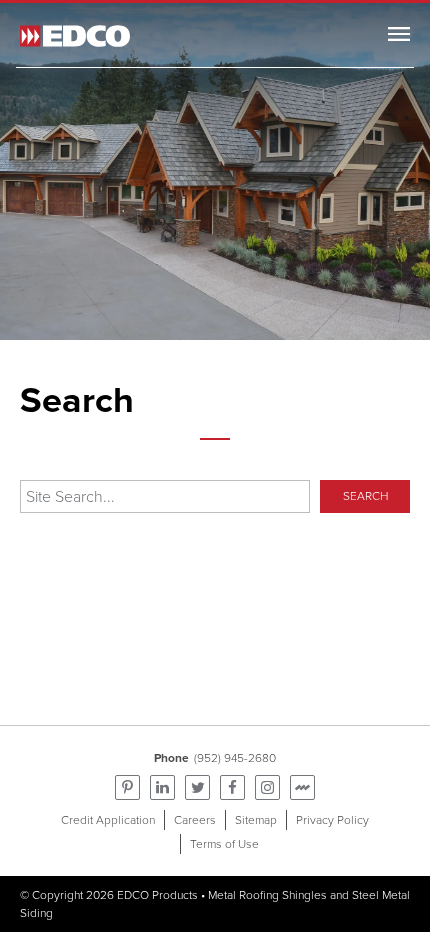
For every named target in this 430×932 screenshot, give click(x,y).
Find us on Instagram (267, 787)
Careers (195, 820)
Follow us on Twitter (197, 787)
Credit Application (108, 820)
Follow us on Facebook (232, 787)
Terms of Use (224, 844)
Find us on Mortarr (302, 787)
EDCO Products (157, 895)
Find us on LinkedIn (162, 787)
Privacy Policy (332, 820)
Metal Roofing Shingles (267, 895)
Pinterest (127, 787)
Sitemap (256, 820)
